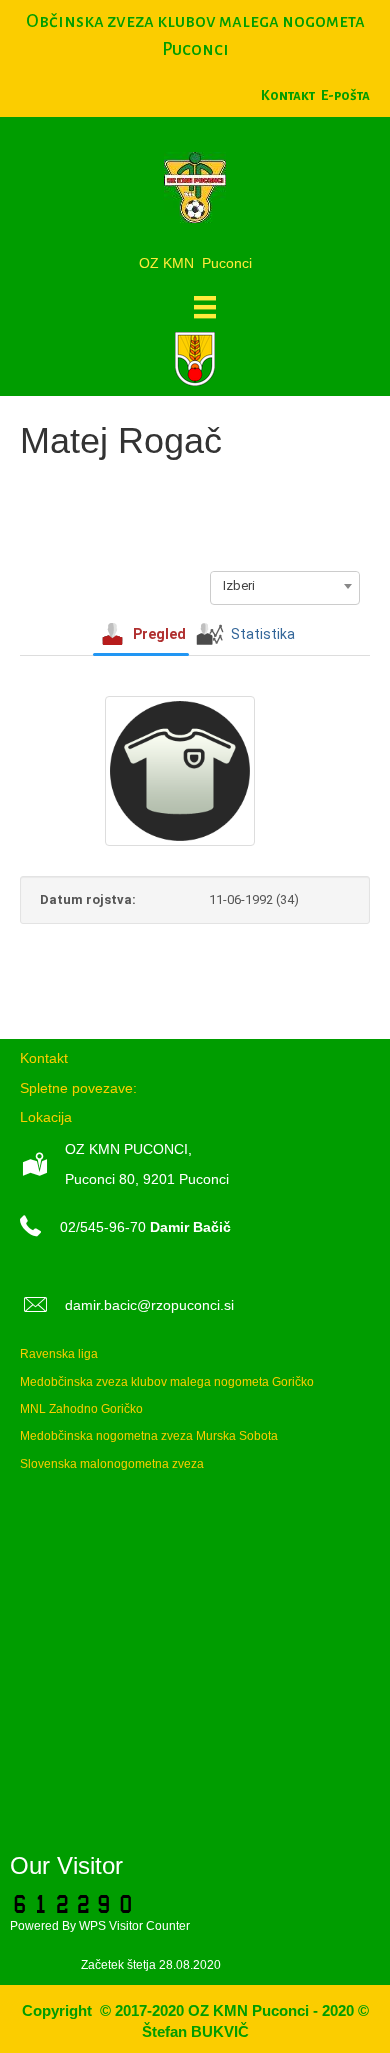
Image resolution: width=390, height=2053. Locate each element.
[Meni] (205, 307)
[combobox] (285, 586)
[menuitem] (345, 95)
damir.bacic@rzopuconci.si (149, 1305)
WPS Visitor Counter (134, 1926)
